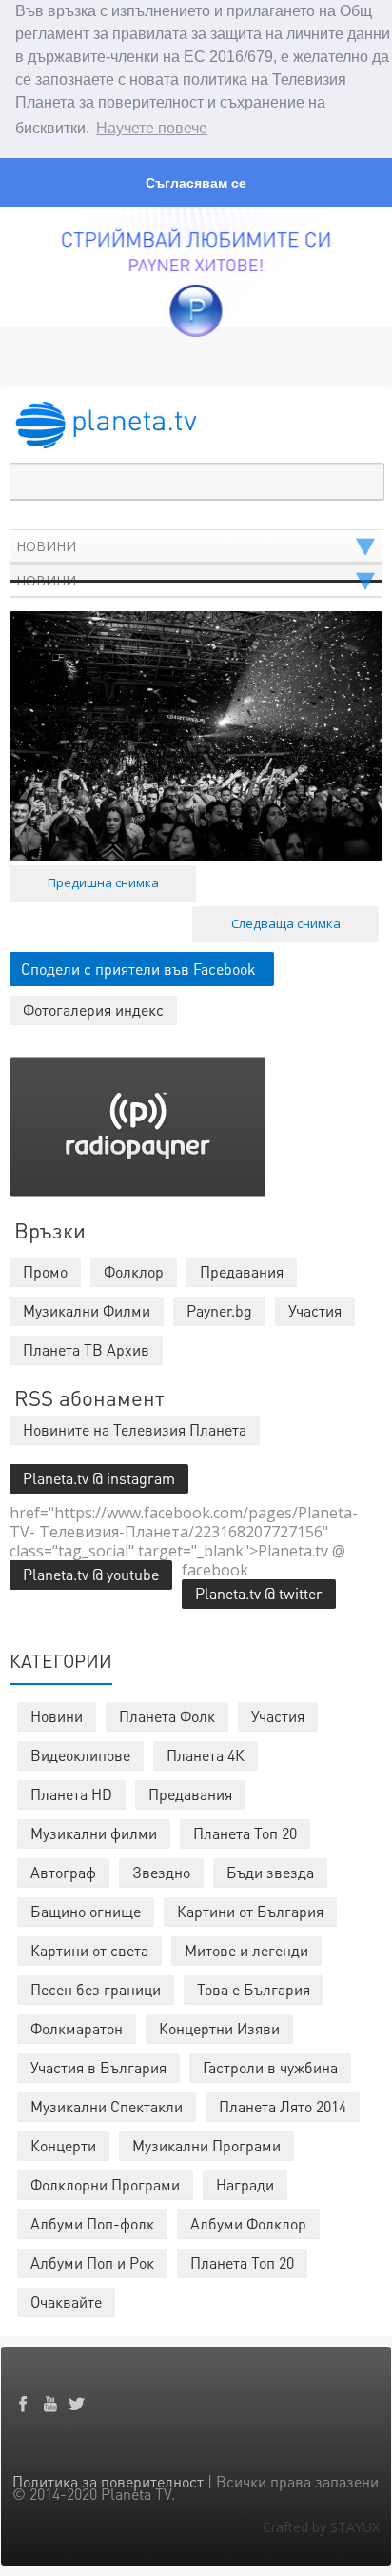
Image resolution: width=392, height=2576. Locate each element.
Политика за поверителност (108, 2481)
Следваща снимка (286, 923)
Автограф (63, 1872)
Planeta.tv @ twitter (259, 1593)
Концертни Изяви (219, 2028)
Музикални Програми (206, 2145)
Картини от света (89, 1950)
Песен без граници (96, 1989)
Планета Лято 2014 (283, 2106)
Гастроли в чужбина (270, 2067)
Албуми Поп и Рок (92, 2262)
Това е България (254, 1989)
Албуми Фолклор (248, 2223)
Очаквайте (66, 2301)
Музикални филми (94, 1833)
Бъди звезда (270, 1872)
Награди (245, 2184)
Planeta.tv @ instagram (99, 1478)
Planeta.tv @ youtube (91, 1574)
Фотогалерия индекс (93, 1010)
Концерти (63, 2145)
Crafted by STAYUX (321, 2527)
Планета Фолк (167, 1716)
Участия (278, 1716)
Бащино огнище (86, 1911)
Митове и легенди (246, 1950)
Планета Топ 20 (245, 1833)
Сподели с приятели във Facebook (138, 969)
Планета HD (71, 1794)
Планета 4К (206, 1755)
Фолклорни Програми (105, 2184)
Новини (57, 1716)
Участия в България (98, 2067)
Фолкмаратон (77, 2028)
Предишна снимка (103, 882)
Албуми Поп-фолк (92, 2223)
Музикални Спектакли (107, 2106)
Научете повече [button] (152, 128)
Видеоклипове (80, 1755)
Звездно (161, 1872)
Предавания (190, 1794)
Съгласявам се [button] (196, 183)
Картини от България (250, 1911)
